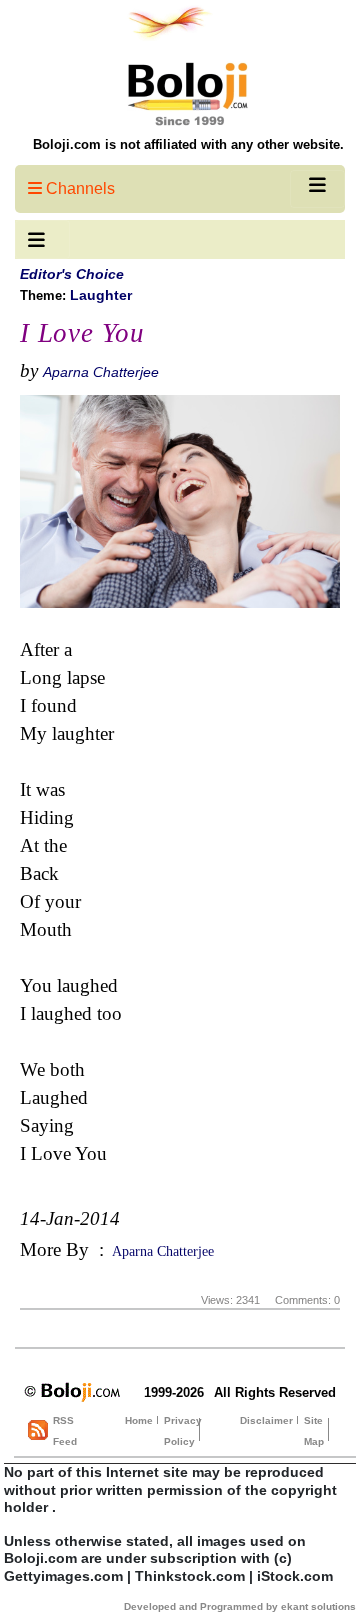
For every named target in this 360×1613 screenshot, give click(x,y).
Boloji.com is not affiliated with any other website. (188, 144)
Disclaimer (266, 1420)
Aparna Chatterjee (101, 372)
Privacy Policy (183, 1431)
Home (139, 1420)
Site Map (314, 1431)
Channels (78, 188)
